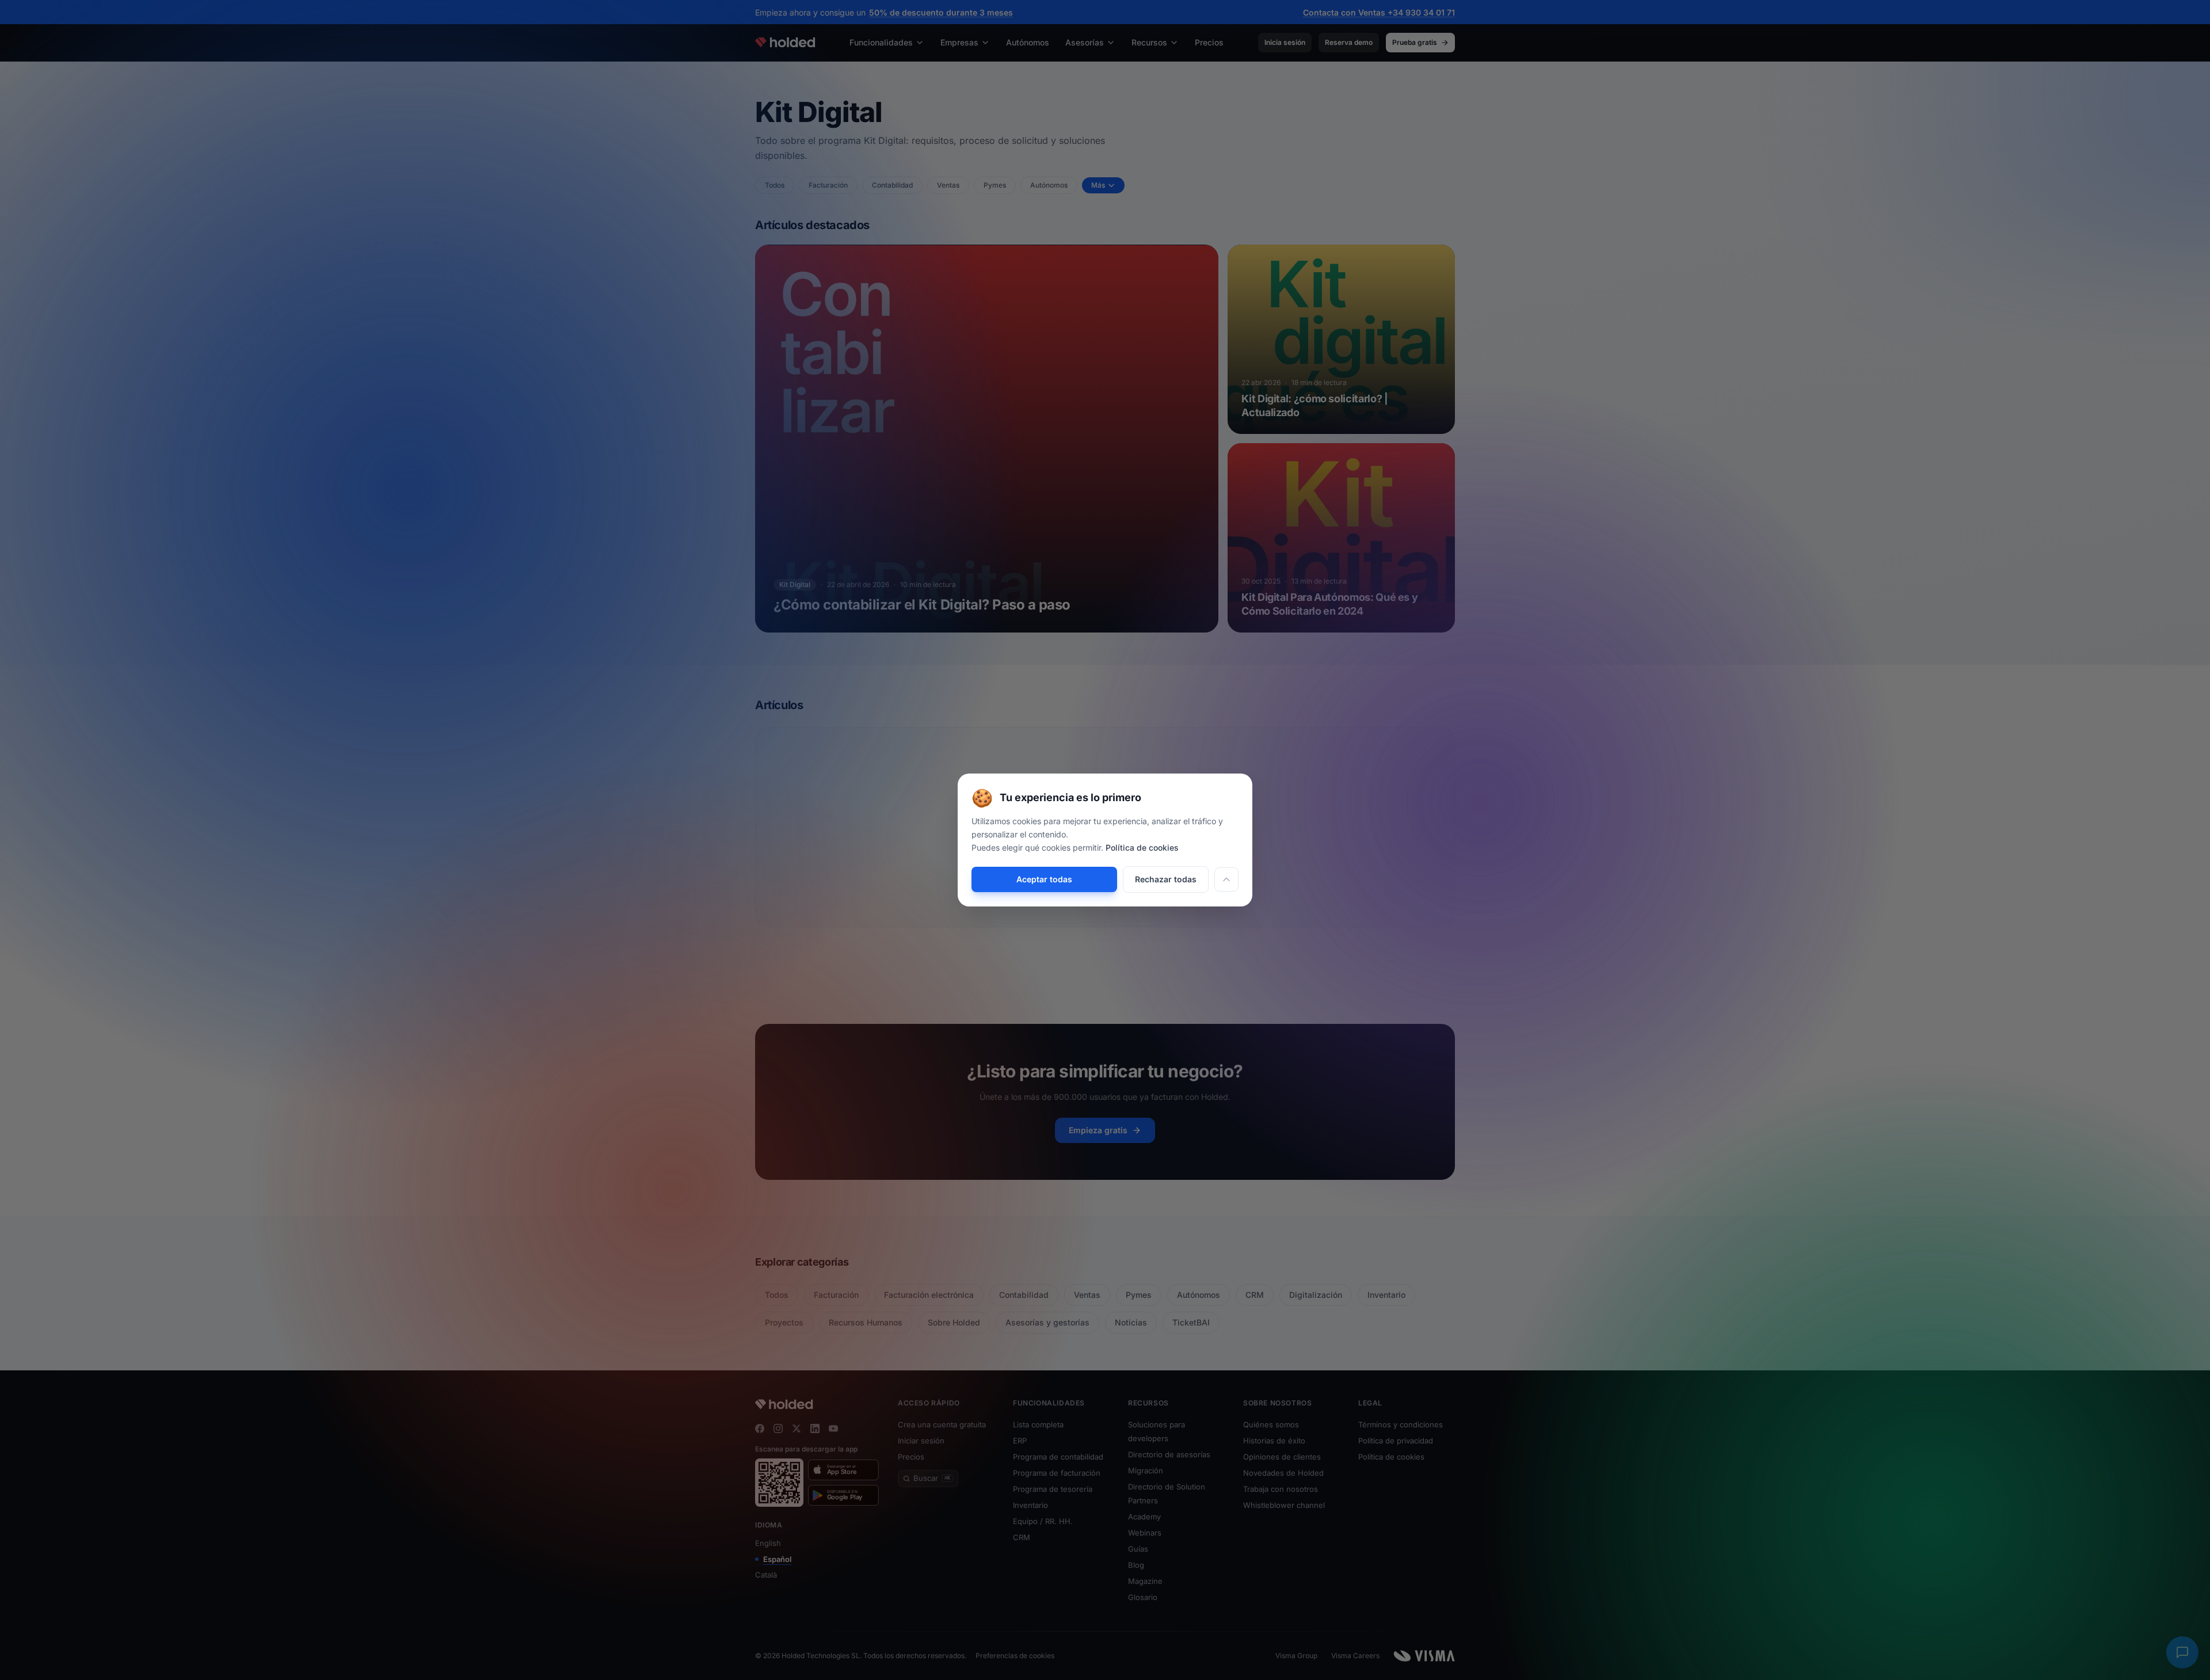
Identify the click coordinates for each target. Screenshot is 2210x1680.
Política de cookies (1142, 847)
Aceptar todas (1044, 879)
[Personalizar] (1226, 879)
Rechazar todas (1166, 879)
